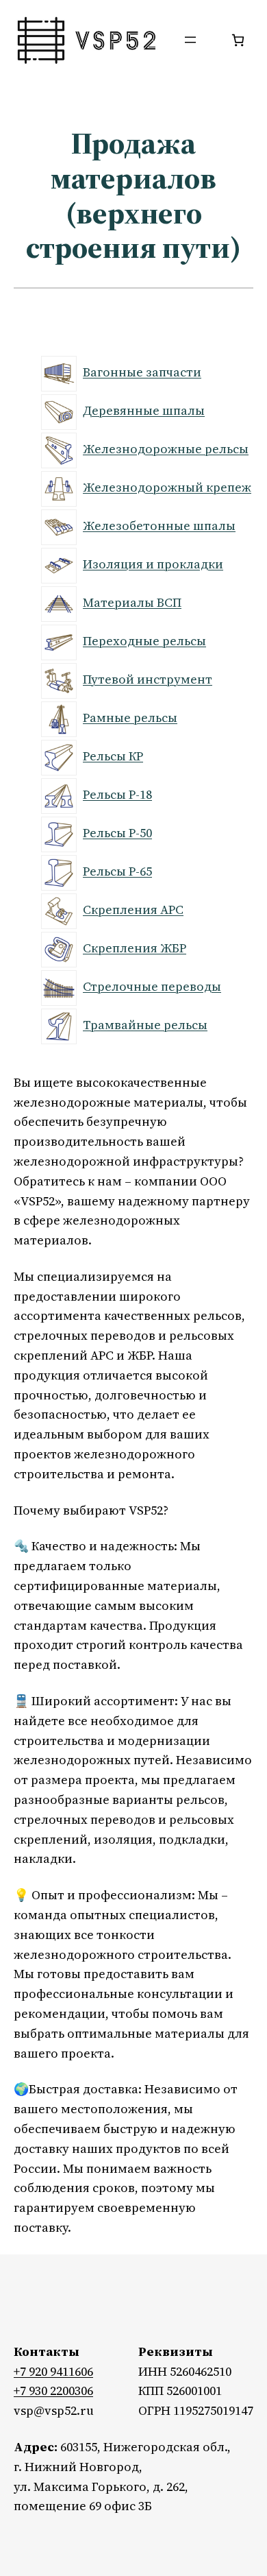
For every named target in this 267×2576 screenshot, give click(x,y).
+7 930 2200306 (53, 2391)
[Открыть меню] (190, 40)
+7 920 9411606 (53, 2371)
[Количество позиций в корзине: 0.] (238, 40)
